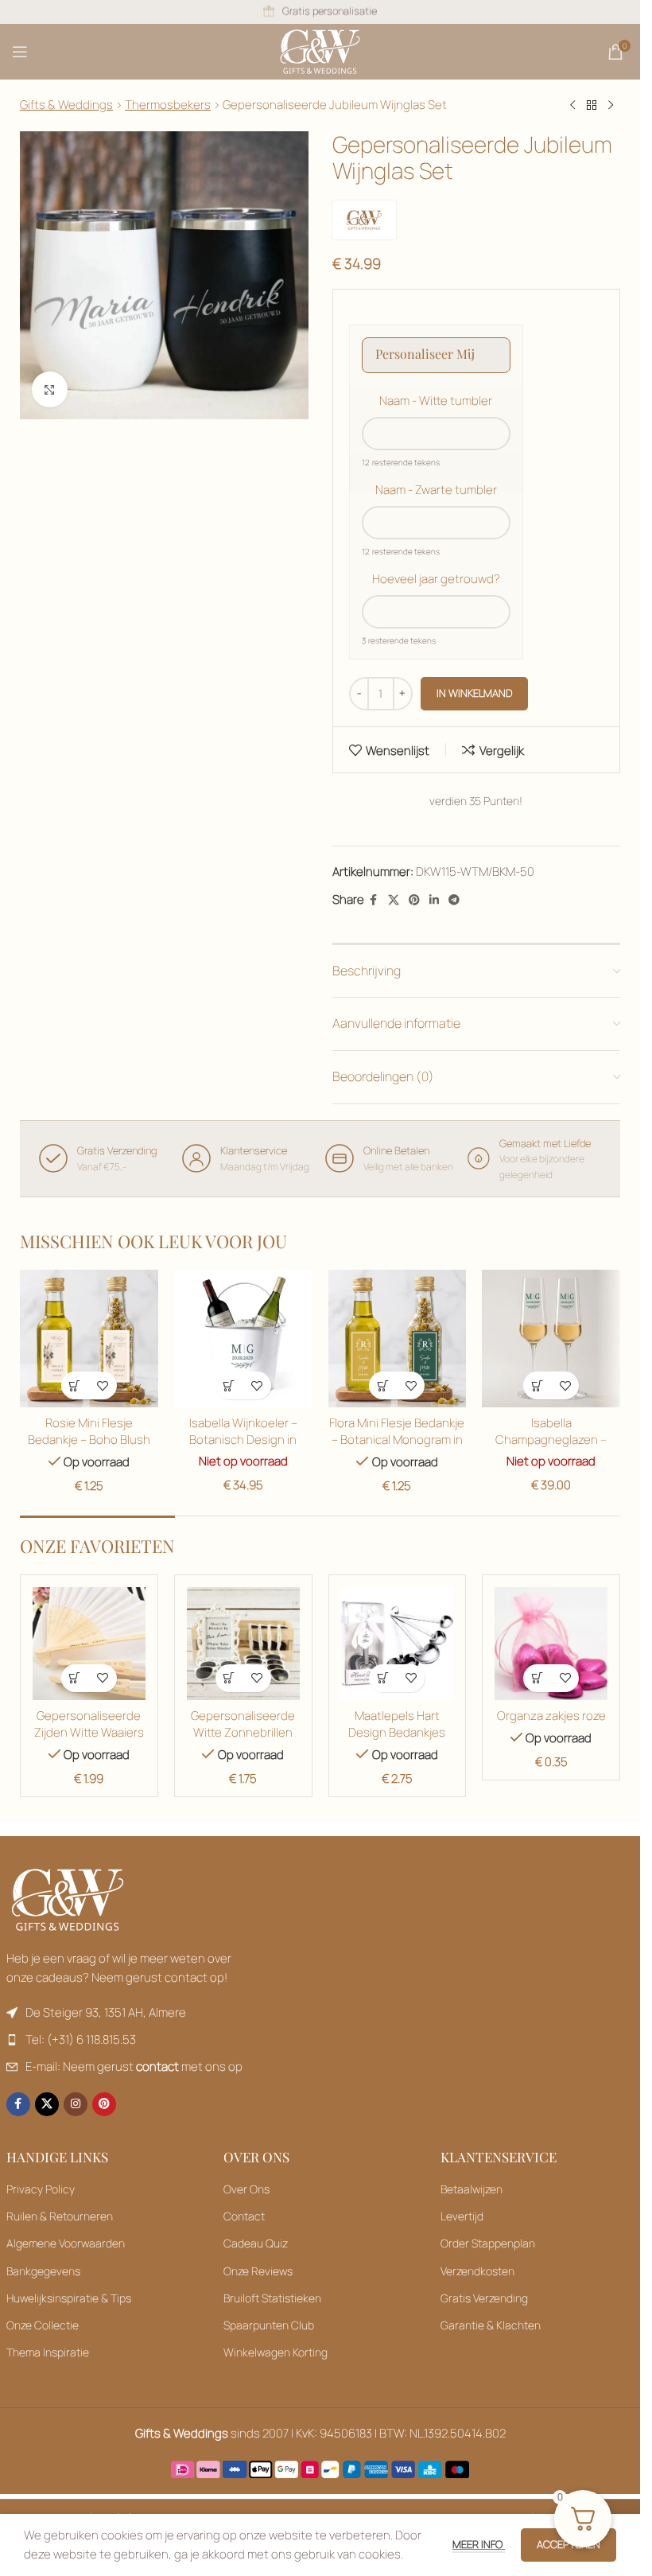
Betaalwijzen (472, 2189)
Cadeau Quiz (256, 2243)
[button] (75, 1385)
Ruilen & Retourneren (60, 2216)
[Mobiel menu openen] (20, 52)
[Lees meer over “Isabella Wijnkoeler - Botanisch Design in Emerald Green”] (229, 1385)
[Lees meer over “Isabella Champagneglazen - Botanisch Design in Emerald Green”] (537, 1385)
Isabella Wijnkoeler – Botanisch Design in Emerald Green (243, 1440)
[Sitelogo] (320, 51)
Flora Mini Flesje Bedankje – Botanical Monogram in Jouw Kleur (397, 1440)
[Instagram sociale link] (76, 2104)
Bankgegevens (43, 2271)
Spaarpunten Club (269, 2325)
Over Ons (246, 2189)
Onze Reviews (258, 2271)
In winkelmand (474, 693)
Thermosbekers (168, 105)
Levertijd (462, 2216)
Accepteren (569, 2544)
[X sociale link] (394, 900)
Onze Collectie (43, 2325)
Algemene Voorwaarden (66, 2243)
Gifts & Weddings (66, 105)
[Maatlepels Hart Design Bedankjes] (398, 1644)
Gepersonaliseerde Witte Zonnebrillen (243, 1724)
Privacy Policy (41, 2189)
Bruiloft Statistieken (272, 2298)
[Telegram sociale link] (454, 900)
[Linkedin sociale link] (434, 900)
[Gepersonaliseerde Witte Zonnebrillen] (243, 1644)
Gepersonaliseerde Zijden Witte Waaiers (89, 1724)
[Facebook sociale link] (374, 900)
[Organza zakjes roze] (551, 1644)
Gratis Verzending (484, 2298)
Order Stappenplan (488, 2243)
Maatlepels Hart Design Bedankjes (397, 1724)
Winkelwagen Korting (276, 2352)
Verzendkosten (477, 2271)
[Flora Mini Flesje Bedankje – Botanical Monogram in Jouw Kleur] (398, 1339)
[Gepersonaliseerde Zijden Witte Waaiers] (89, 1644)
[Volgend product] (611, 106)
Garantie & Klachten (491, 2325)
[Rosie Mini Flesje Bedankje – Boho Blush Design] (89, 1339)
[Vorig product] (572, 106)
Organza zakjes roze (551, 1716)
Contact (244, 2216)
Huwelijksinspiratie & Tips (69, 2298)
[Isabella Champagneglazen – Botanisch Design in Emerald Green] (551, 1339)
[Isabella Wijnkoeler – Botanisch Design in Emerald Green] (243, 1339)
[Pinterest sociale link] (414, 900)
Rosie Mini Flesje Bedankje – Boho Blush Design (89, 1440)
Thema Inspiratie (48, 2352)
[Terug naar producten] (592, 106)
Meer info (479, 2544)
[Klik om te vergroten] (50, 389)
